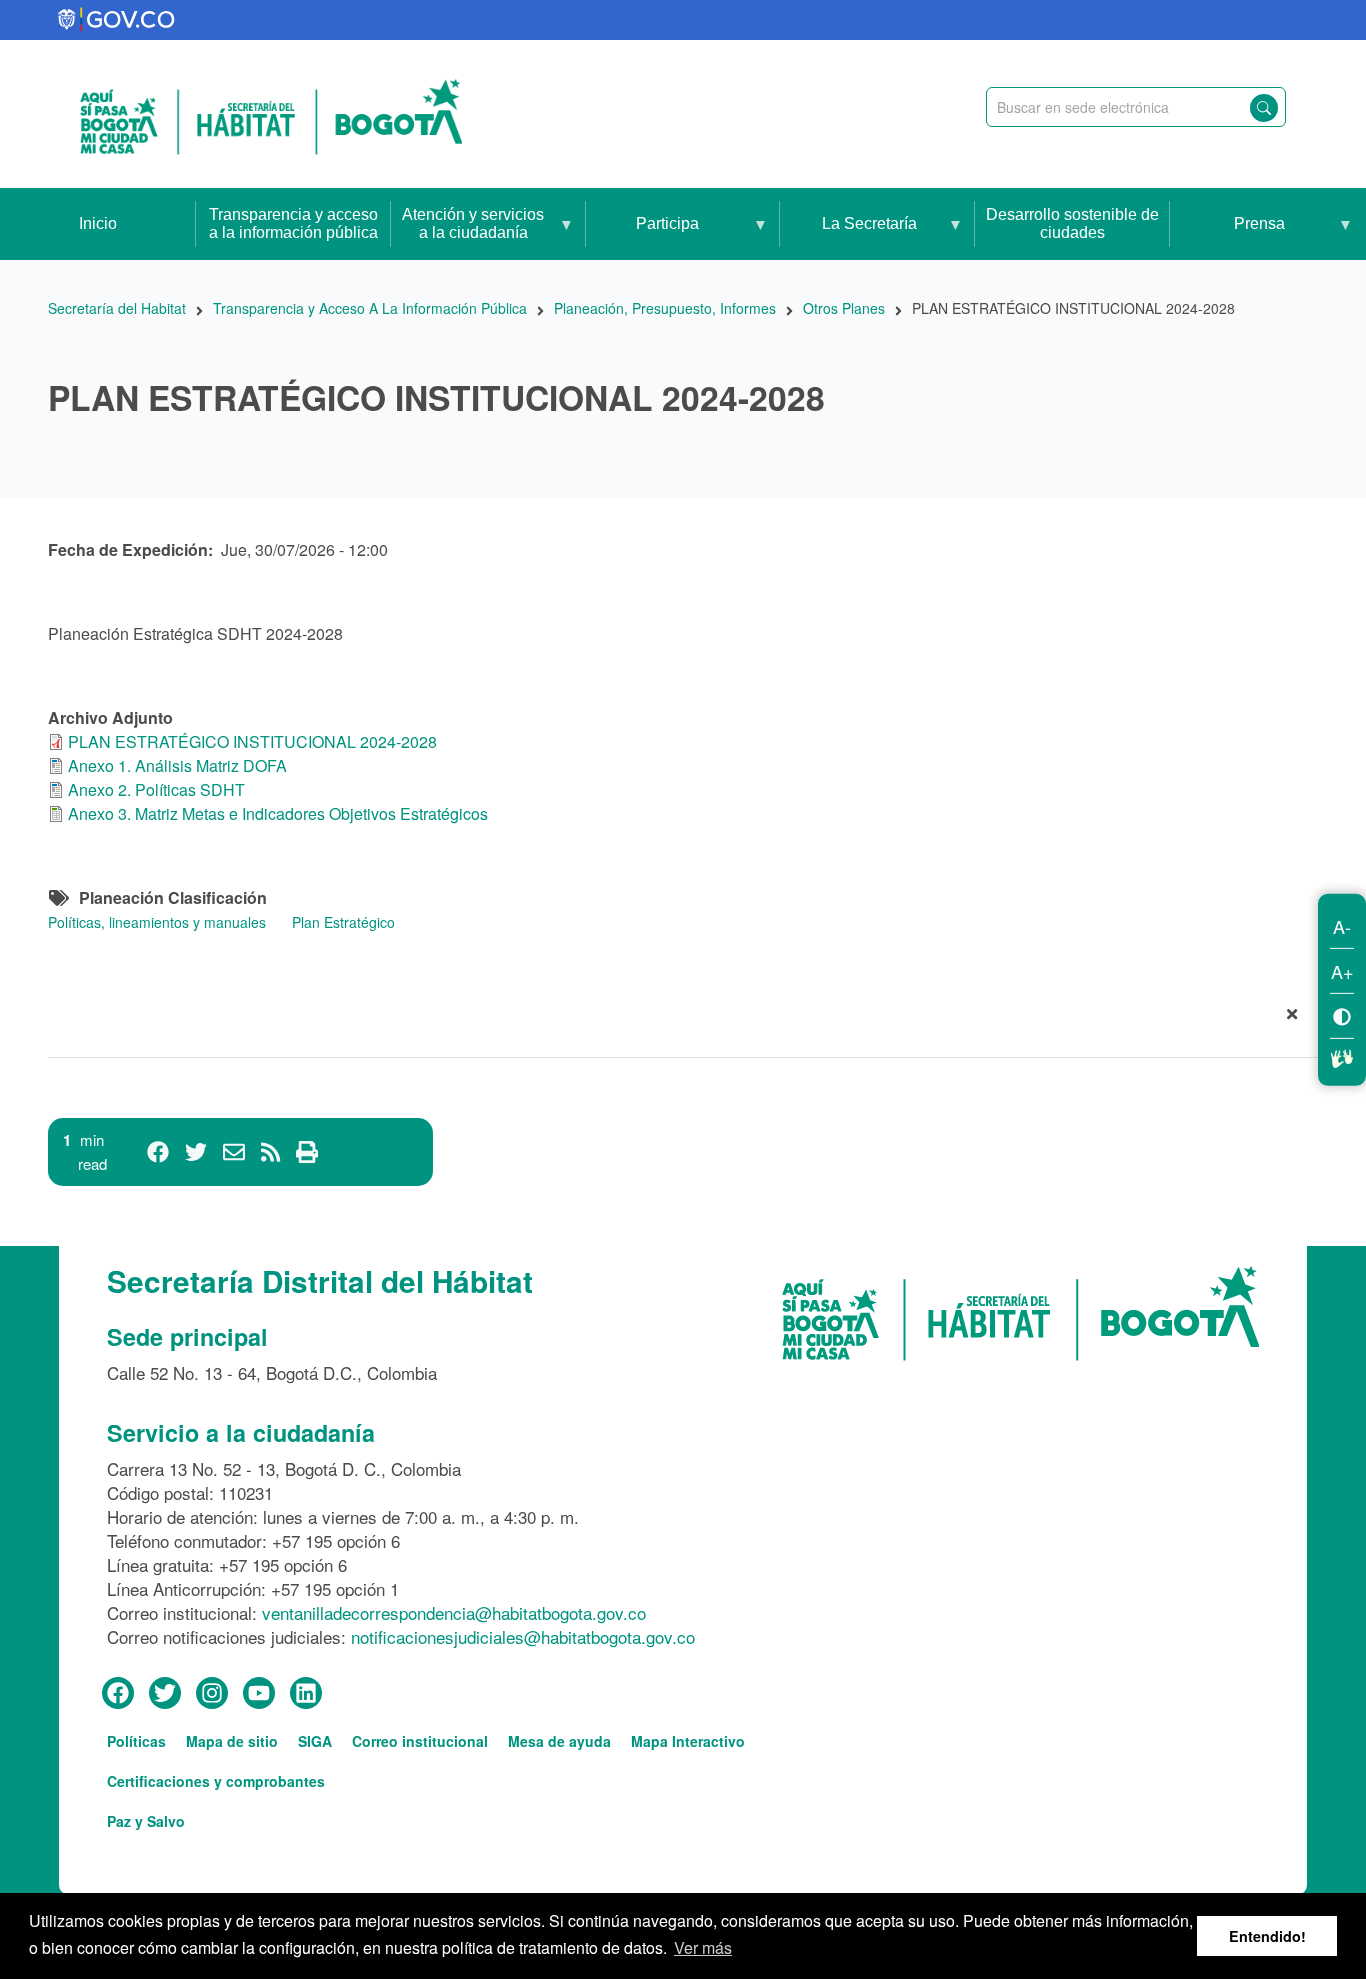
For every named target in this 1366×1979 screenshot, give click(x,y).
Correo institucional (420, 1741)
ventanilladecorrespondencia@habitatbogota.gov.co (454, 1612)
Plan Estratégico (343, 922)
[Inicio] (271, 114)
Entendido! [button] (1267, 1936)
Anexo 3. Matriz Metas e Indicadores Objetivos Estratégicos (278, 813)
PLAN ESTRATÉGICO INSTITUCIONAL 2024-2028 (252, 741)
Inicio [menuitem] (98, 223)
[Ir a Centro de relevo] (1342, 1055)
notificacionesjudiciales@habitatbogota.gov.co (523, 1636)
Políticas (136, 1741)
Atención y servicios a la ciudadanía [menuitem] (467, 233)
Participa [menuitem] (643, 237)
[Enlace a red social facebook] (118, 1694)
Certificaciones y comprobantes (216, 1781)
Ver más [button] (703, 1947)
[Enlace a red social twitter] (165, 1694)
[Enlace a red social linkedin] (306, 1694)
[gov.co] (117, 20)
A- (1342, 925)
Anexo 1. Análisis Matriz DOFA (177, 765)
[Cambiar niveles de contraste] (1342, 1014)
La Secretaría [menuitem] (848, 237)
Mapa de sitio (232, 1741)
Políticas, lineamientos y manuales (157, 922)
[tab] (683, 1018)
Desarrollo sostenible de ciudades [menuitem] (1072, 223)
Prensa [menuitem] (1227, 237)
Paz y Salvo (146, 1821)
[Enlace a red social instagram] (212, 1694)
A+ (1342, 970)
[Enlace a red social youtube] (259, 1694)
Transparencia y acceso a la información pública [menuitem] (293, 223)
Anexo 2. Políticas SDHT (156, 789)
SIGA (315, 1741)
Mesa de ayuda (559, 1741)
